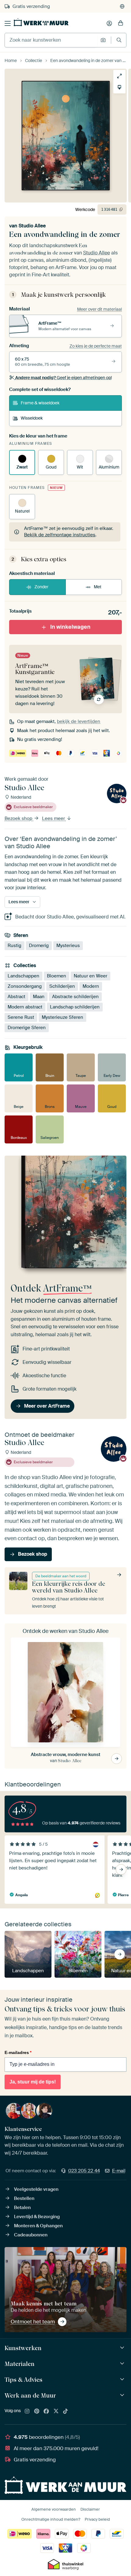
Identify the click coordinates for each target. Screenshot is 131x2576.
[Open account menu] (109, 23)
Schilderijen (62, 986)
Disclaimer (90, 2509)
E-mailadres (18, 2052)
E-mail (119, 2171)
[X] (56, 2412)
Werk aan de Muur (30, 2395)
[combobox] (51, 40)
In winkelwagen (70, 627)
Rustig (14, 946)
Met (98, 587)
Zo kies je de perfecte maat (96, 346)
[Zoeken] (119, 40)
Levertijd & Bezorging (37, 2217)
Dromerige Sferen (27, 1027)
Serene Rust (21, 1017)
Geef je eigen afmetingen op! (64, 378)
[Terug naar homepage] (41, 22)
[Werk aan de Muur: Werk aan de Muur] (123, 2395)
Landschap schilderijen (75, 1007)
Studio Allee (32, 226)
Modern (91, 986)
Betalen (22, 2208)
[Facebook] (46, 2412)
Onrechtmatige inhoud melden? (51, 2519)
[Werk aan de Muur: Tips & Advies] (123, 2379)
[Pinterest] (37, 2412)
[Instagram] (27, 2412)
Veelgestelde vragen (36, 2189)
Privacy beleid (97, 2519)
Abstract (16, 996)
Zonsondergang (25, 986)
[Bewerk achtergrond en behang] (119, 87)
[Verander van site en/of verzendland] (122, 6)
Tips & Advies (23, 2380)
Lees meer (54, 818)
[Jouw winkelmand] (121, 23)
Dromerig (39, 946)
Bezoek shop (19, 818)
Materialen (19, 2364)
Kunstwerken (23, 2348)
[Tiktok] (65, 2412)
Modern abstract (25, 1007)
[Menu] (8, 23)
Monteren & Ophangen (38, 2226)
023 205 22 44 (84, 2171)
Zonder (41, 587)
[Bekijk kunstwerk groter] (119, 76)
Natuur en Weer (90, 976)
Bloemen (57, 976)
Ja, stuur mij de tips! (33, 2082)
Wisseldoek (32, 418)
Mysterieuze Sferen (62, 1017)
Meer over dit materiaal (99, 309)
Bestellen (24, 2198)
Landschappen (23, 976)
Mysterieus (68, 946)
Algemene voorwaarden (54, 2509)
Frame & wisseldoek (40, 403)
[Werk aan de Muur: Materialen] (123, 2364)
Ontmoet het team (33, 2322)
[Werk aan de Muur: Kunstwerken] (123, 2348)
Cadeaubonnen (31, 2235)
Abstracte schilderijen (75, 996)
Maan (39, 996)
